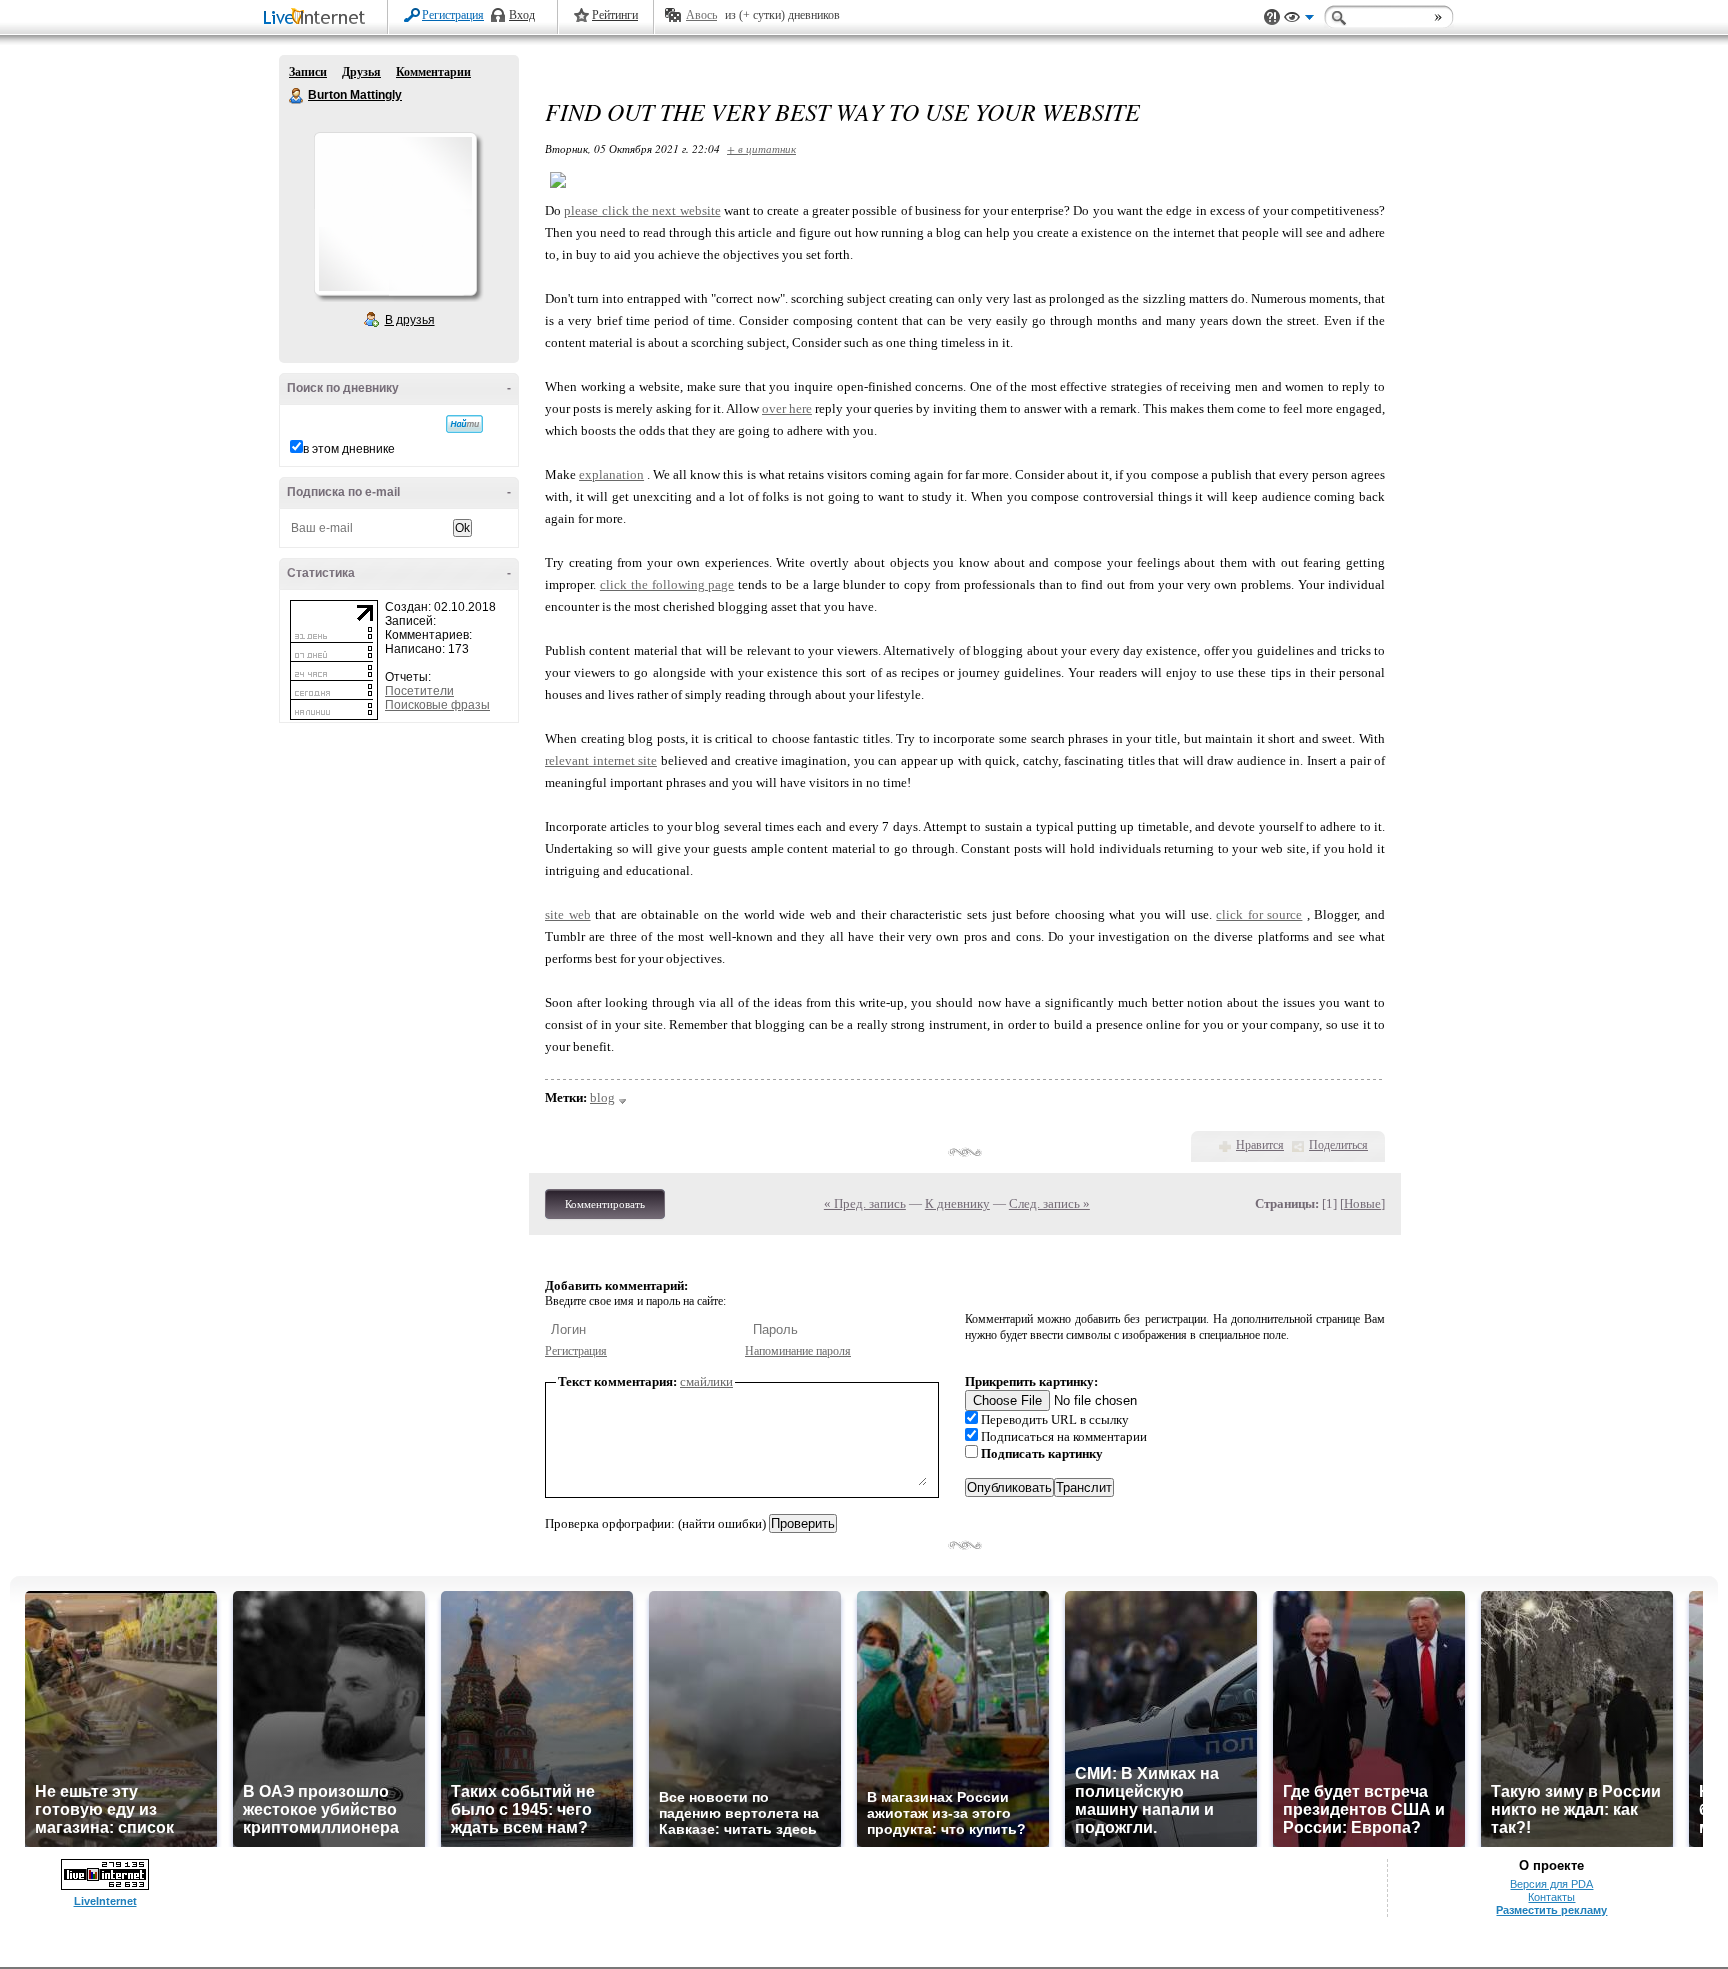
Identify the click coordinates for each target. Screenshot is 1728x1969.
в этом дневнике (349, 449)
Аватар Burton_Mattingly (395, 214)
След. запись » (1049, 1203)
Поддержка (1272, 17)
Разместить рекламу (1551, 1910)
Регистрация (453, 15)
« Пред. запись (865, 1203)
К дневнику (957, 1203)
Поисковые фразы (437, 705)
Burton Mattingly (297, 96)
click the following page (667, 584)
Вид (1299, 20)
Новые (1362, 1203)
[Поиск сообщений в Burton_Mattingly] (464, 424)
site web (568, 914)
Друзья (361, 72)
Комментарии (433, 72)
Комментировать (605, 1204)
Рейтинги (615, 15)
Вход (522, 15)
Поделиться (1338, 1145)
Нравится (1260, 1145)
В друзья (410, 320)
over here (787, 408)
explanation (611, 474)
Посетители (419, 691)
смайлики (706, 1381)
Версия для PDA (1551, 1884)
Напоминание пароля (798, 1351)
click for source (1259, 914)
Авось (701, 15)
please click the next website (642, 210)
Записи (308, 72)
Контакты (1551, 1897)
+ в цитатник (761, 148)
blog (602, 1097)
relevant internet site (601, 760)
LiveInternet (318, 18)
